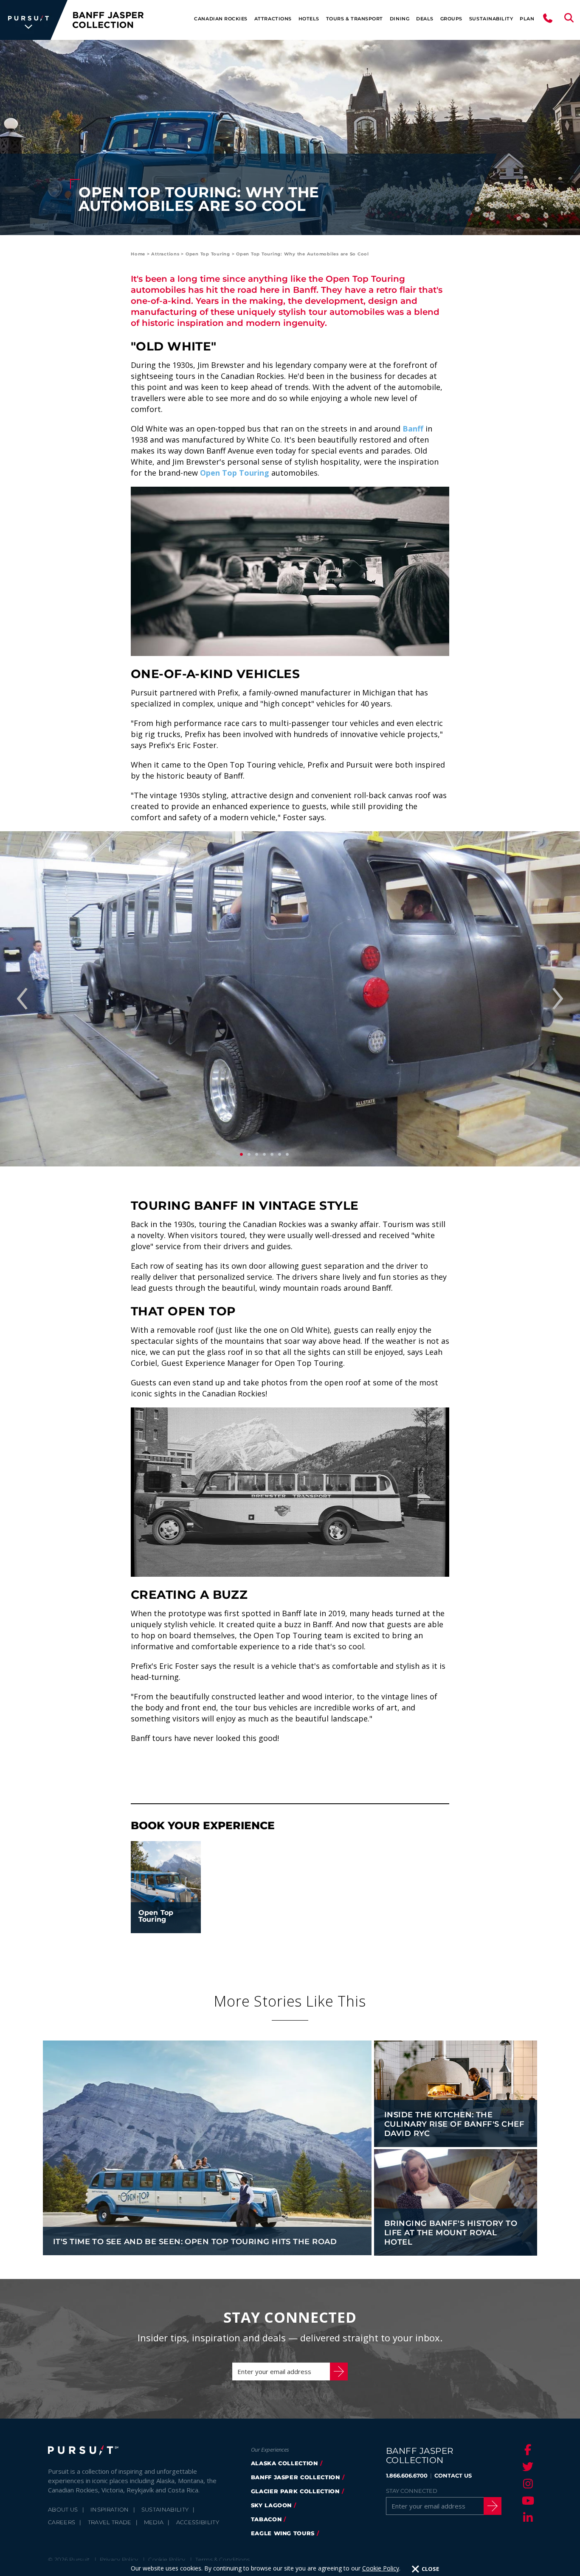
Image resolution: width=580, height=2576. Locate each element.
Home (138, 254)
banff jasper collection (296, 2477)
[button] (22, 999)
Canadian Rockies (221, 19)
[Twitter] (527, 2467)
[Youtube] (527, 2500)
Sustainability (491, 19)
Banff (413, 429)
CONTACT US (453, 2475)
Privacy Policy (119, 2559)
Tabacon (266, 2519)
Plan (527, 19)
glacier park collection (295, 2491)
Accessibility (198, 2522)
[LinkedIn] (527, 2517)
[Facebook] (527, 2450)
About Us (63, 2509)
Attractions (273, 19)
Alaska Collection (284, 2463)
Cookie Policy (381, 2568)
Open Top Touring (208, 254)
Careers (62, 2522)
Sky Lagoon (272, 2505)
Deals (425, 19)
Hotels (309, 19)
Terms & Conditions (222, 2559)
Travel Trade (110, 2522)
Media (154, 2522)
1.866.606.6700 (407, 2475)
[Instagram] (527, 2483)
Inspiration (110, 2509)
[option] (290, 999)
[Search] (569, 20)
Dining (400, 19)
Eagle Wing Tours (283, 2533)
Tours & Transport (355, 19)
